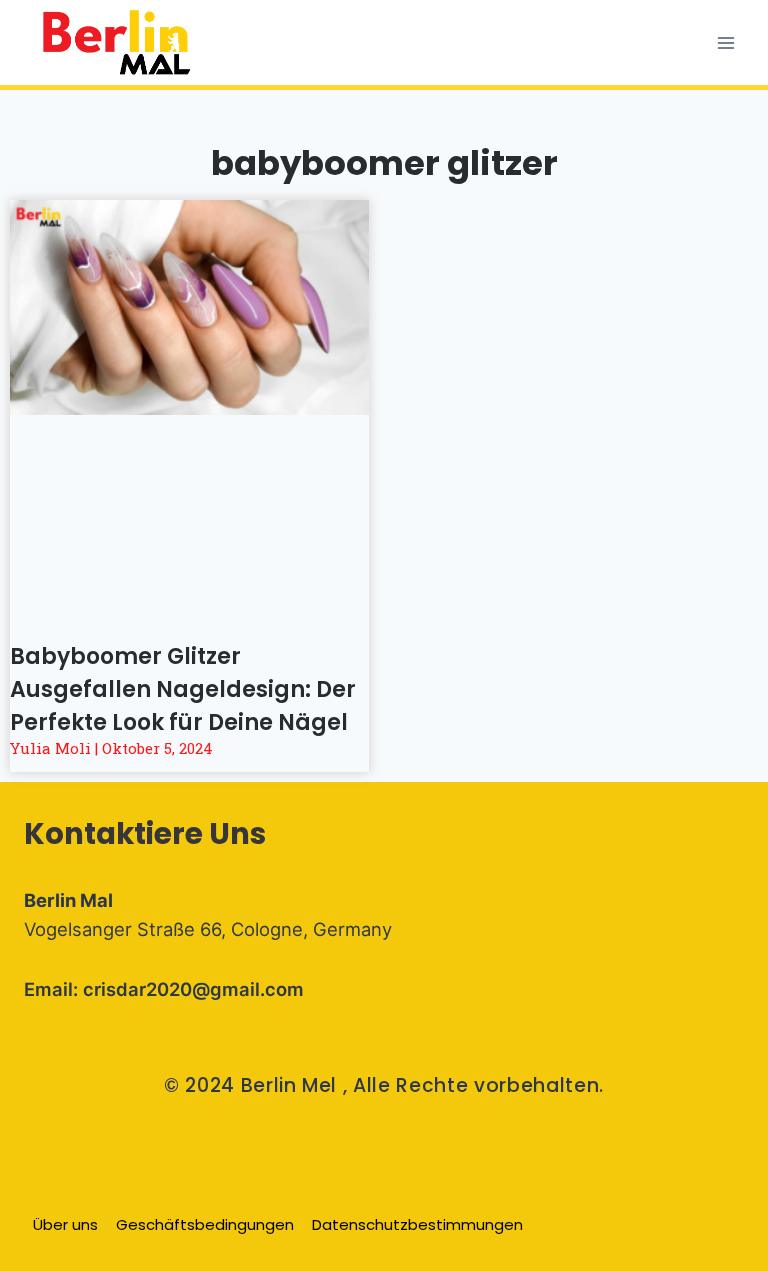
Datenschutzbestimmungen (417, 1224)
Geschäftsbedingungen (205, 1224)
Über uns (65, 1224)
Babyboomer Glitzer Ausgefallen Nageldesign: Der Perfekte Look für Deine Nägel (183, 689)
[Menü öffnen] (725, 42)
